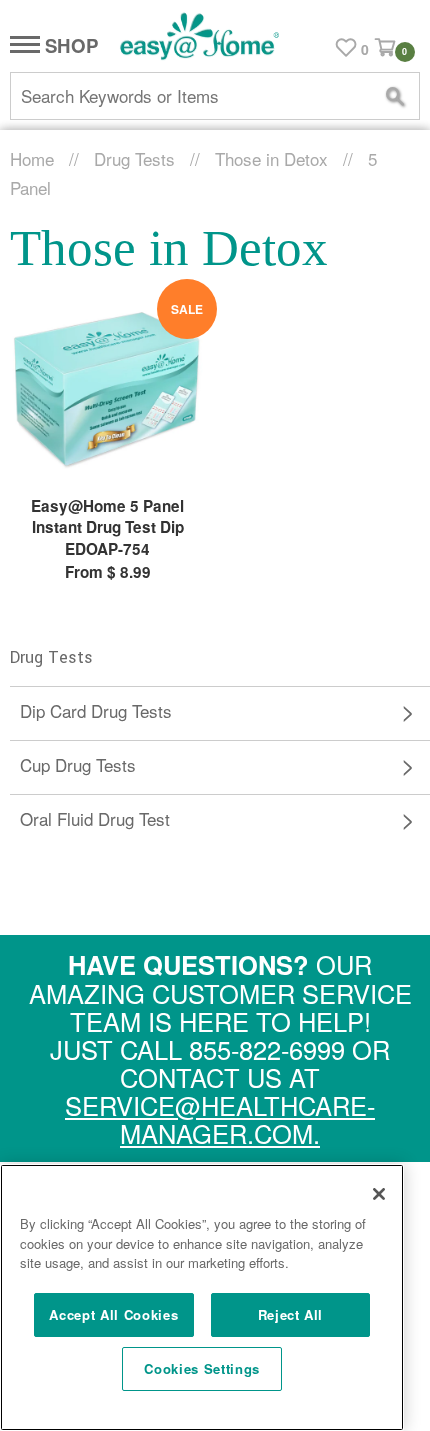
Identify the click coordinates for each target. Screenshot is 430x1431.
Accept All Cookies (113, 1314)
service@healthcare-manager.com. (220, 1119)
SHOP (69, 46)
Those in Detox (271, 158)
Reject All (291, 1314)
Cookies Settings (202, 1368)
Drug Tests (134, 158)
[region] (202, 1297)
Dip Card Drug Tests (96, 710)
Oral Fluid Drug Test (95, 818)
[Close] (379, 1194)
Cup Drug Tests (78, 764)
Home (32, 158)
